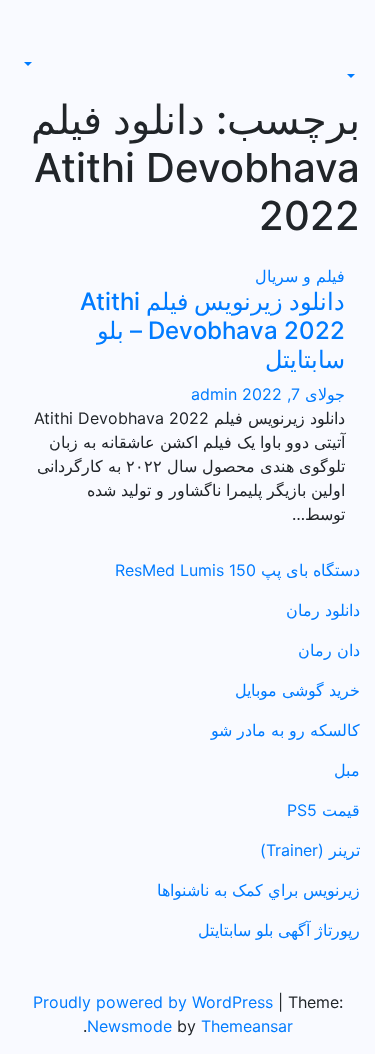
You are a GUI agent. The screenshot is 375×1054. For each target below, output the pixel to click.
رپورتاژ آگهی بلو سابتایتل (279, 930)
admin (214, 394)
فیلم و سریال (300, 276)
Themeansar (247, 1026)
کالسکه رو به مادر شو (285, 730)
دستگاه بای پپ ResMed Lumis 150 (237, 570)
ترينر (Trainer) (310, 850)
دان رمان (329, 650)
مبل (347, 770)
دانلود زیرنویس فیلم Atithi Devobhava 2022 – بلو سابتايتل (212, 330)
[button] (353, 76)
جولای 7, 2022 (291, 394)
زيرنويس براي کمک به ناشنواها (258, 890)
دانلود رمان (323, 610)
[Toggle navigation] (346, 58)
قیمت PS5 (323, 810)
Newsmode (129, 1026)
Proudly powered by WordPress (155, 1002)
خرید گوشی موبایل (297, 690)
